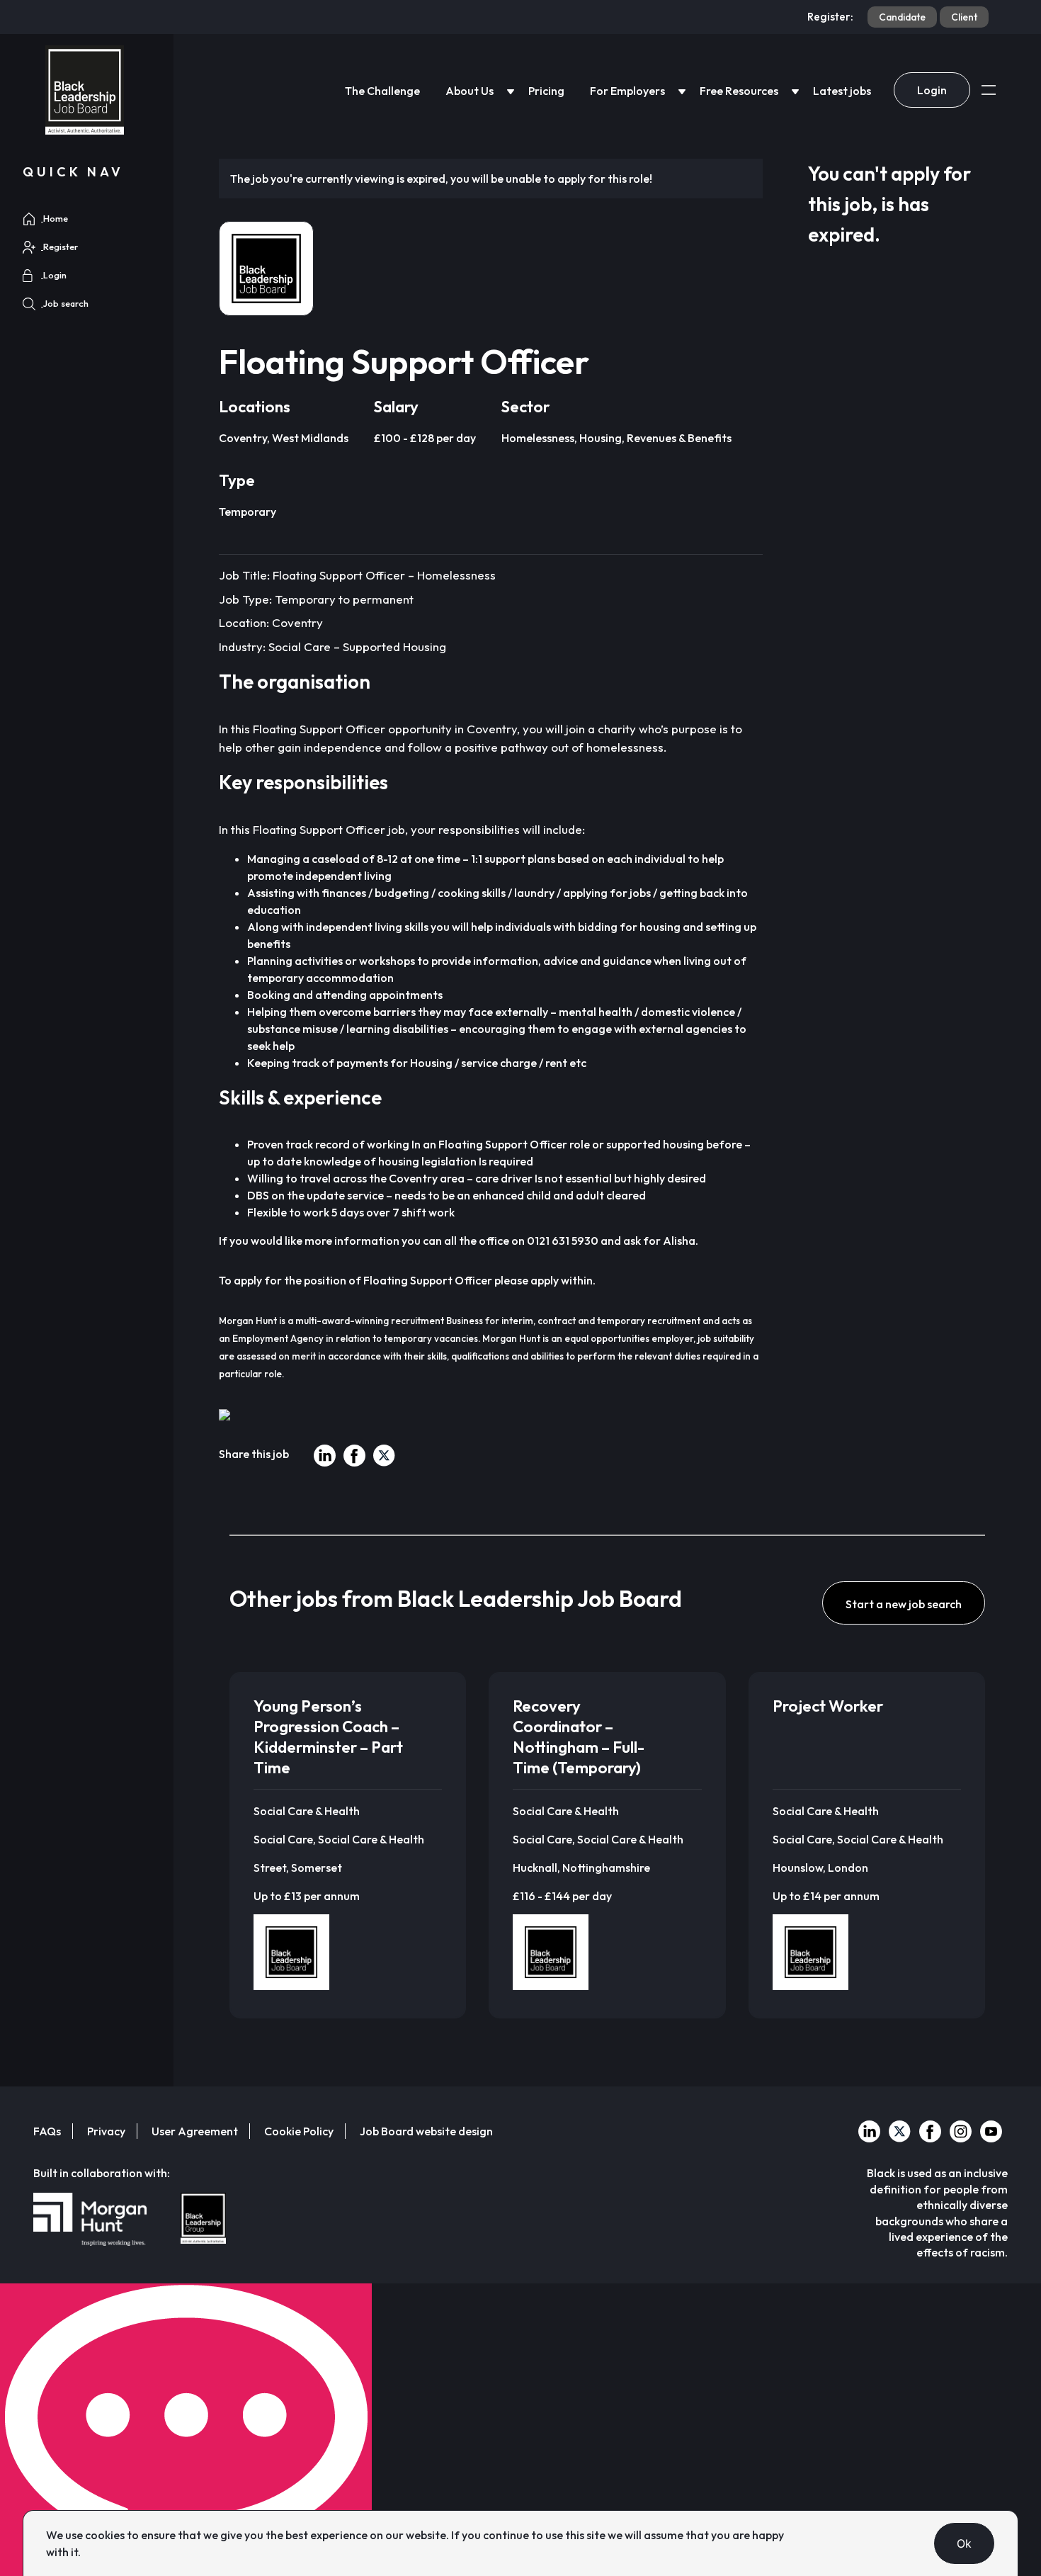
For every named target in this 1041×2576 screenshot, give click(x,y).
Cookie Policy (299, 2131)
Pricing (546, 91)
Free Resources (739, 91)
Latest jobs (842, 91)
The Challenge (382, 91)
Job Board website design (426, 2131)
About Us (470, 91)
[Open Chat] (186, 2430)
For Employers (627, 91)
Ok (965, 2543)
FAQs (47, 2131)
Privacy (106, 2131)
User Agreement (195, 2131)
